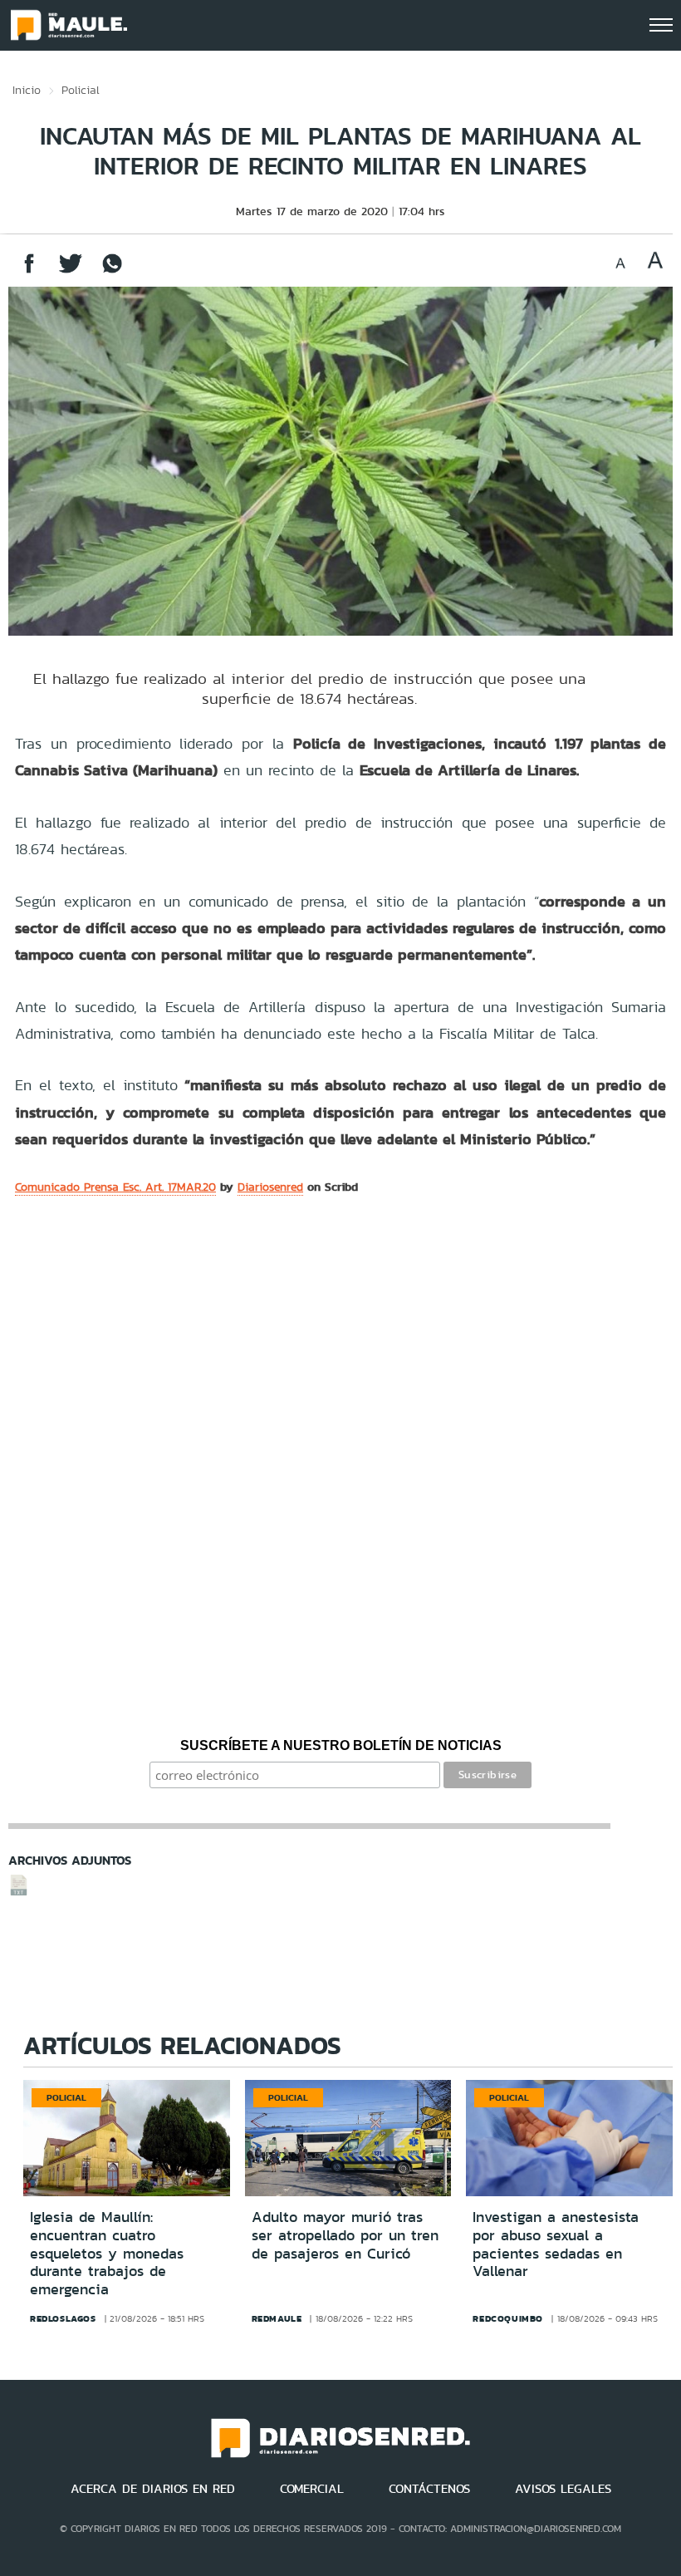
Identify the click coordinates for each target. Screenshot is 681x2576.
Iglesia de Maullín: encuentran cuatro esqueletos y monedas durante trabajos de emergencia (107, 2253)
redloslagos (63, 2318)
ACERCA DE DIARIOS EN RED (153, 2489)
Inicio (27, 90)
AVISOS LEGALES (563, 2489)
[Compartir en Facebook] (29, 271)
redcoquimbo (508, 2318)
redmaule (277, 2318)
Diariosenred (270, 1187)
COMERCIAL (312, 2489)
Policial (81, 90)
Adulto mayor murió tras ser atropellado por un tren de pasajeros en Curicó (345, 2235)
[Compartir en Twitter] (71, 271)
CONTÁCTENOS (429, 2489)
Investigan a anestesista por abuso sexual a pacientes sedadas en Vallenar (556, 2244)
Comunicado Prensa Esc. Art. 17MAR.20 (115, 1187)
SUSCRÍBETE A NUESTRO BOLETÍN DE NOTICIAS (341, 1745)
